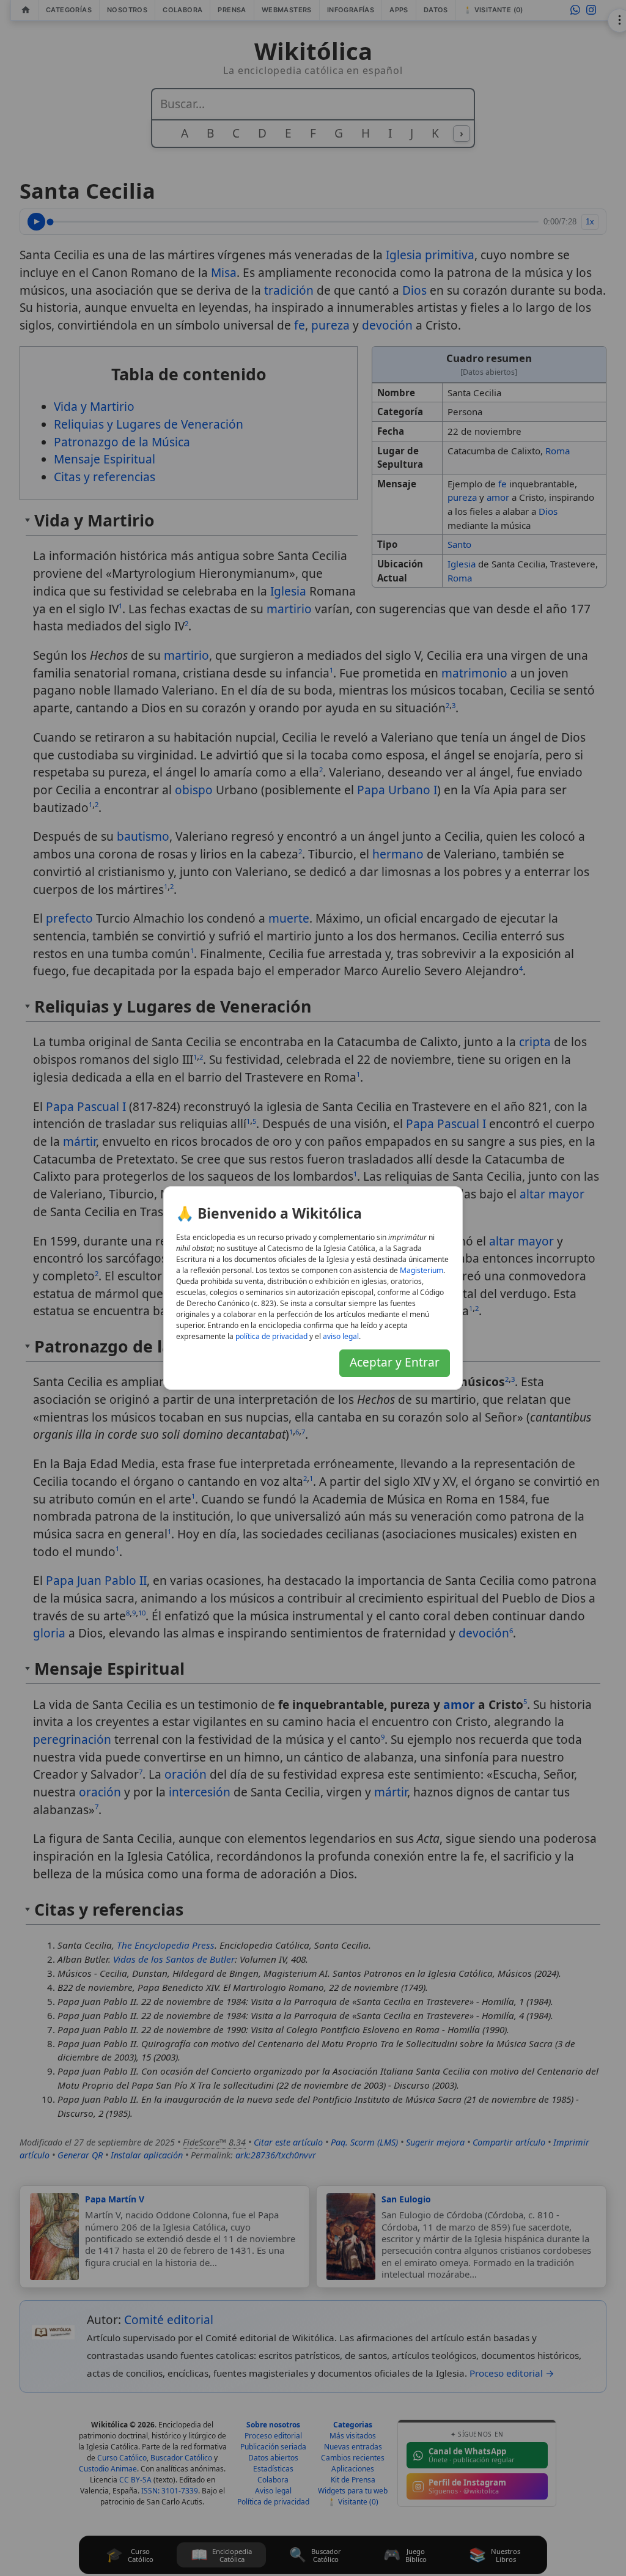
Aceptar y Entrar (395, 1362)
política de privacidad (271, 1336)
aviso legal (341, 1336)
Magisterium (422, 1270)
